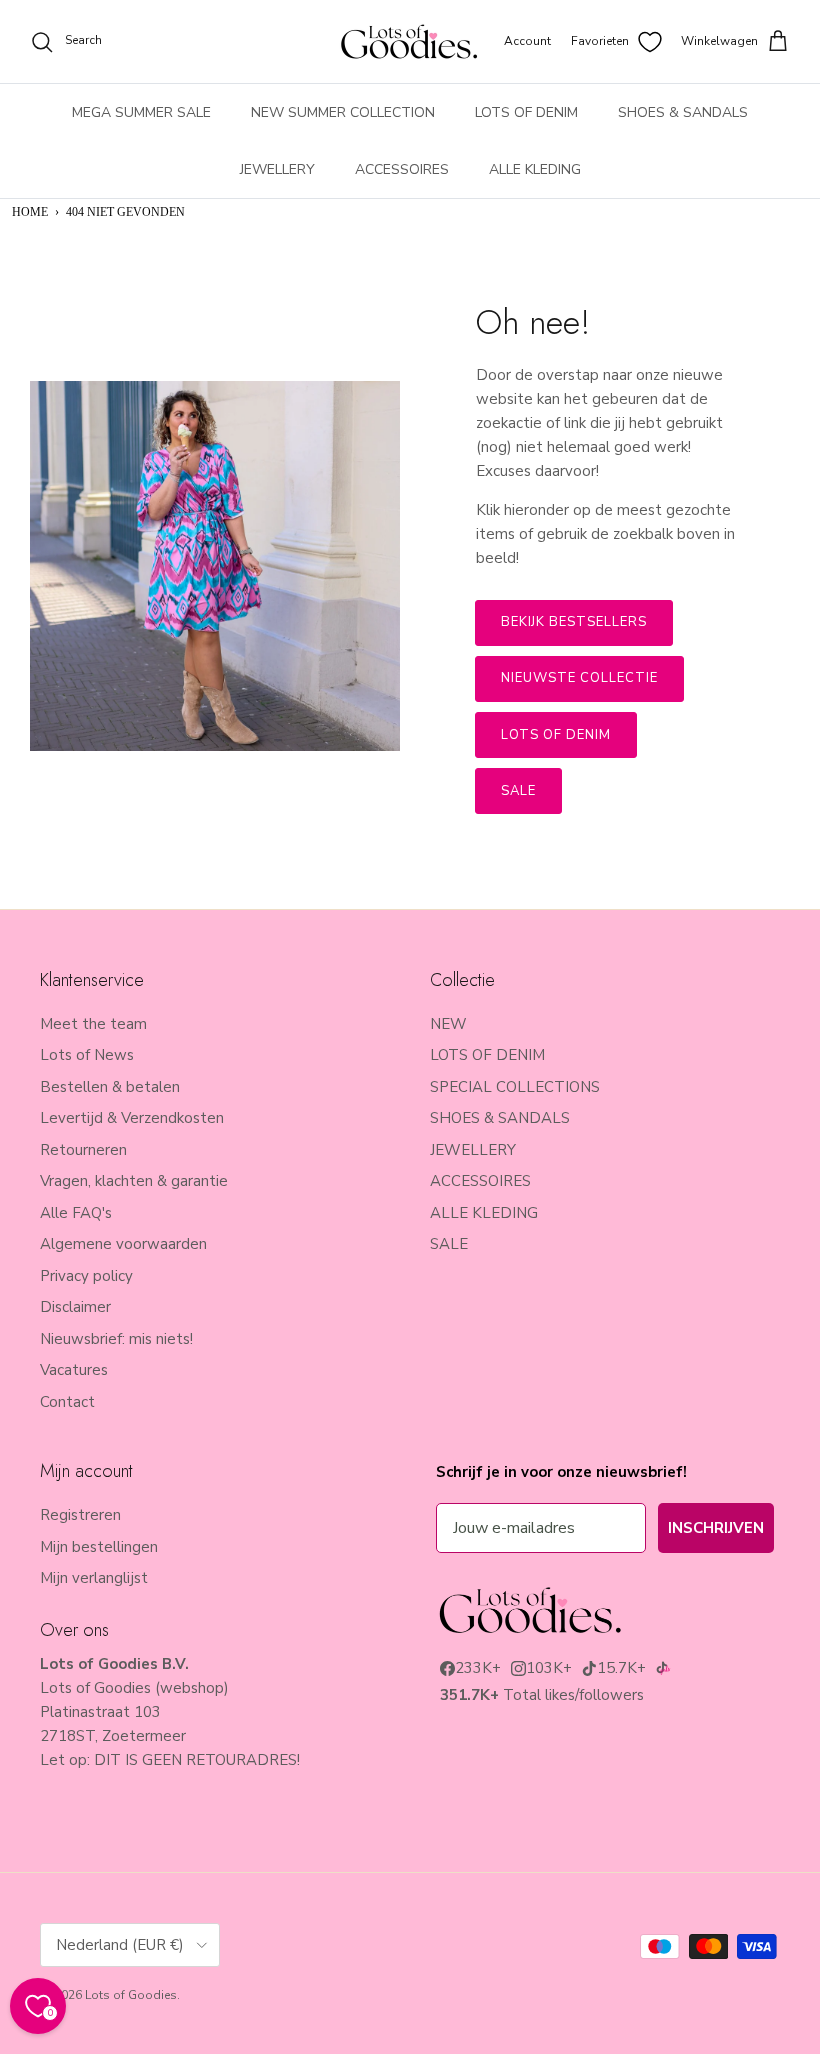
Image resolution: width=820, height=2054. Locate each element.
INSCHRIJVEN (716, 1528)
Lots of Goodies (131, 1995)
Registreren (80, 1515)
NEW (448, 1024)
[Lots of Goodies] (409, 41)
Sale (518, 791)
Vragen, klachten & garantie (134, 1181)
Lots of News (87, 1055)
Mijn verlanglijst (94, 1578)
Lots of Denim (556, 735)
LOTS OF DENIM (526, 112)
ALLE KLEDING (535, 169)
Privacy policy (86, 1276)
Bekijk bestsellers (574, 622)
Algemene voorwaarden (123, 1244)
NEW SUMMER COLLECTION (343, 112)
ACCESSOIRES (402, 169)
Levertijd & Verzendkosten (132, 1118)
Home (30, 212)
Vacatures (74, 1370)
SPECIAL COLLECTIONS (515, 1087)
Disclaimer (75, 1307)
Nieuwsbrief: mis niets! (116, 1339)
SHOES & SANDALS (683, 112)
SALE (449, 1244)
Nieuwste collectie (580, 678)
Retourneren (83, 1150)
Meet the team (93, 1024)
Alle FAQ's (76, 1213)
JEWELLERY (277, 169)
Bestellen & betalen (110, 1087)
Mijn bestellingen (99, 1547)
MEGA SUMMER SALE (141, 112)
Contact (67, 1402)
